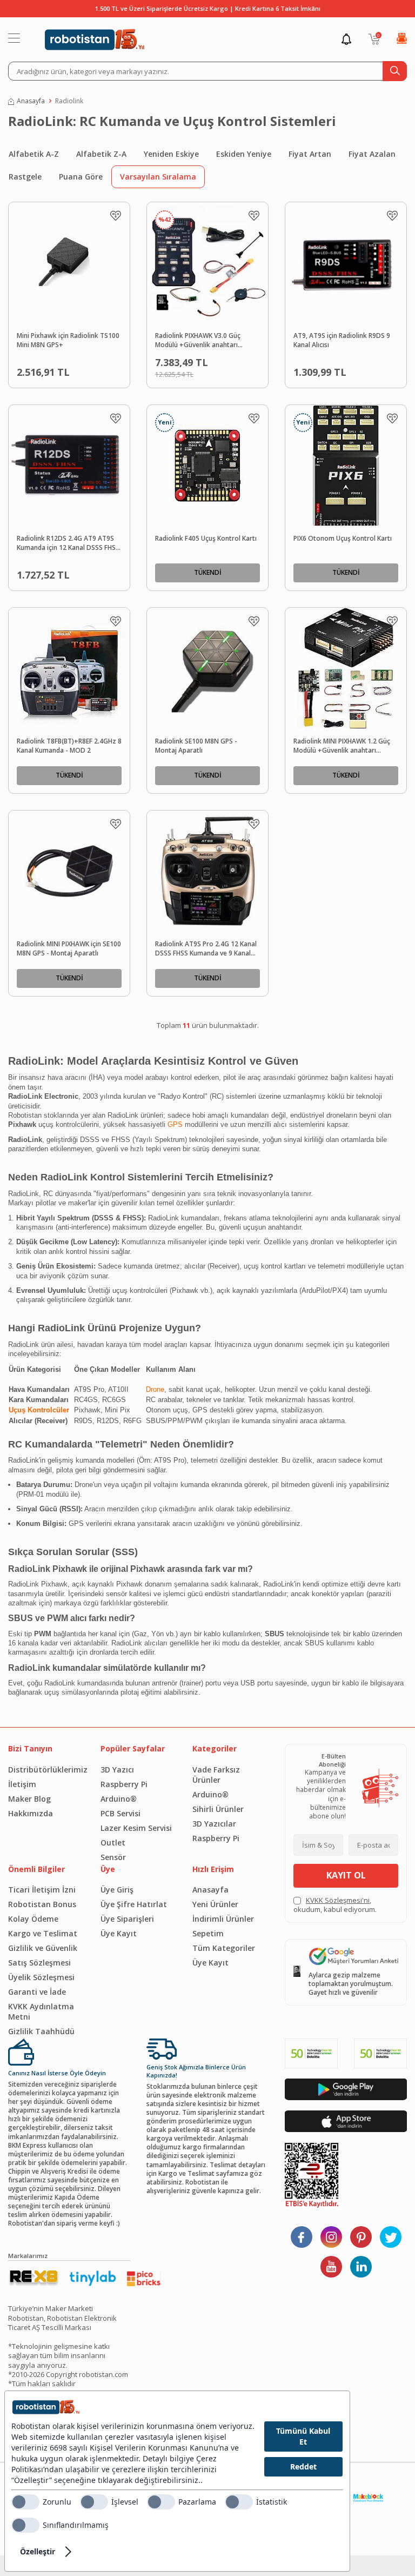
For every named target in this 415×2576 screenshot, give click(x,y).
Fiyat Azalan (372, 154)
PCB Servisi (121, 1813)
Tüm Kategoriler (224, 1948)
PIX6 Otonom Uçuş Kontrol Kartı (343, 539)
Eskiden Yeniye (244, 154)
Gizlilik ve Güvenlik (43, 1948)
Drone (155, 1389)
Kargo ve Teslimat (43, 1933)
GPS (175, 1124)
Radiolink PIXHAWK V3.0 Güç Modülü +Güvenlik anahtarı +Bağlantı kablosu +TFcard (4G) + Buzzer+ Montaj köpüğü (206, 341)
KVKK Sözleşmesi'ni (338, 1900)
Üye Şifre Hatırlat (134, 1904)
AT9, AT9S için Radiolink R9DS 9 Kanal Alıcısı (342, 340)
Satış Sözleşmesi (39, 1963)
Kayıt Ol (346, 1875)
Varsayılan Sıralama (158, 177)
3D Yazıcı (117, 1770)
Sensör (113, 1857)
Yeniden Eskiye (171, 154)
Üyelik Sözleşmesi (41, 1977)
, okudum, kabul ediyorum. (335, 1905)
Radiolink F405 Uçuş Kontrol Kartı (206, 539)
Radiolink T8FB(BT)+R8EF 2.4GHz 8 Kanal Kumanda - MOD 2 (69, 746)
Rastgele (25, 177)
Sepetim (208, 1933)
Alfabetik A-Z (34, 154)
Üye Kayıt (119, 1933)
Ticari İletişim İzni (42, 1890)
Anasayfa (31, 101)
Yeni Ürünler (215, 1904)
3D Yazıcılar (214, 1824)
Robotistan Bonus (42, 1904)
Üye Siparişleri (127, 1919)
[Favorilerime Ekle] (116, 216)
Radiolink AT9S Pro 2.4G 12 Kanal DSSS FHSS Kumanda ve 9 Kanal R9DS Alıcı (206, 949)
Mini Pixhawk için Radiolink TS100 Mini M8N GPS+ (68, 340)
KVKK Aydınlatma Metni (41, 2011)
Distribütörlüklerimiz (46, 1770)
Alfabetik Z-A (101, 154)
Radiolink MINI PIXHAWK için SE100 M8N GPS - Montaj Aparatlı (69, 949)
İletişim (22, 1784)
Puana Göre (81, 177)
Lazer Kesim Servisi (136, 1828)
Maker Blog (29, 1799)
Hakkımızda (31, 1813)
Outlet (113, 1843)
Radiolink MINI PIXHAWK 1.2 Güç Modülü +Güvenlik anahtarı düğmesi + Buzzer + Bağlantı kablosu (342, 746)
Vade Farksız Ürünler (216, 1775)
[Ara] (395, 71)
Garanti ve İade (37, 1992)
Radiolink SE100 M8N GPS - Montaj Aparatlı (196, 746)
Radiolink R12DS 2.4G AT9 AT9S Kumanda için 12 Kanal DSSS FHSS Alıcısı (68, 543)
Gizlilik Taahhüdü (41, 2031)
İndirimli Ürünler (223, 1919)
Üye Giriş (117, 1890)
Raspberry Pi (124, 1784)
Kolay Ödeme (33, 1919)
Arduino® (119, 1799)
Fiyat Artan (310, 154)
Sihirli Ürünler (218, 1809)
